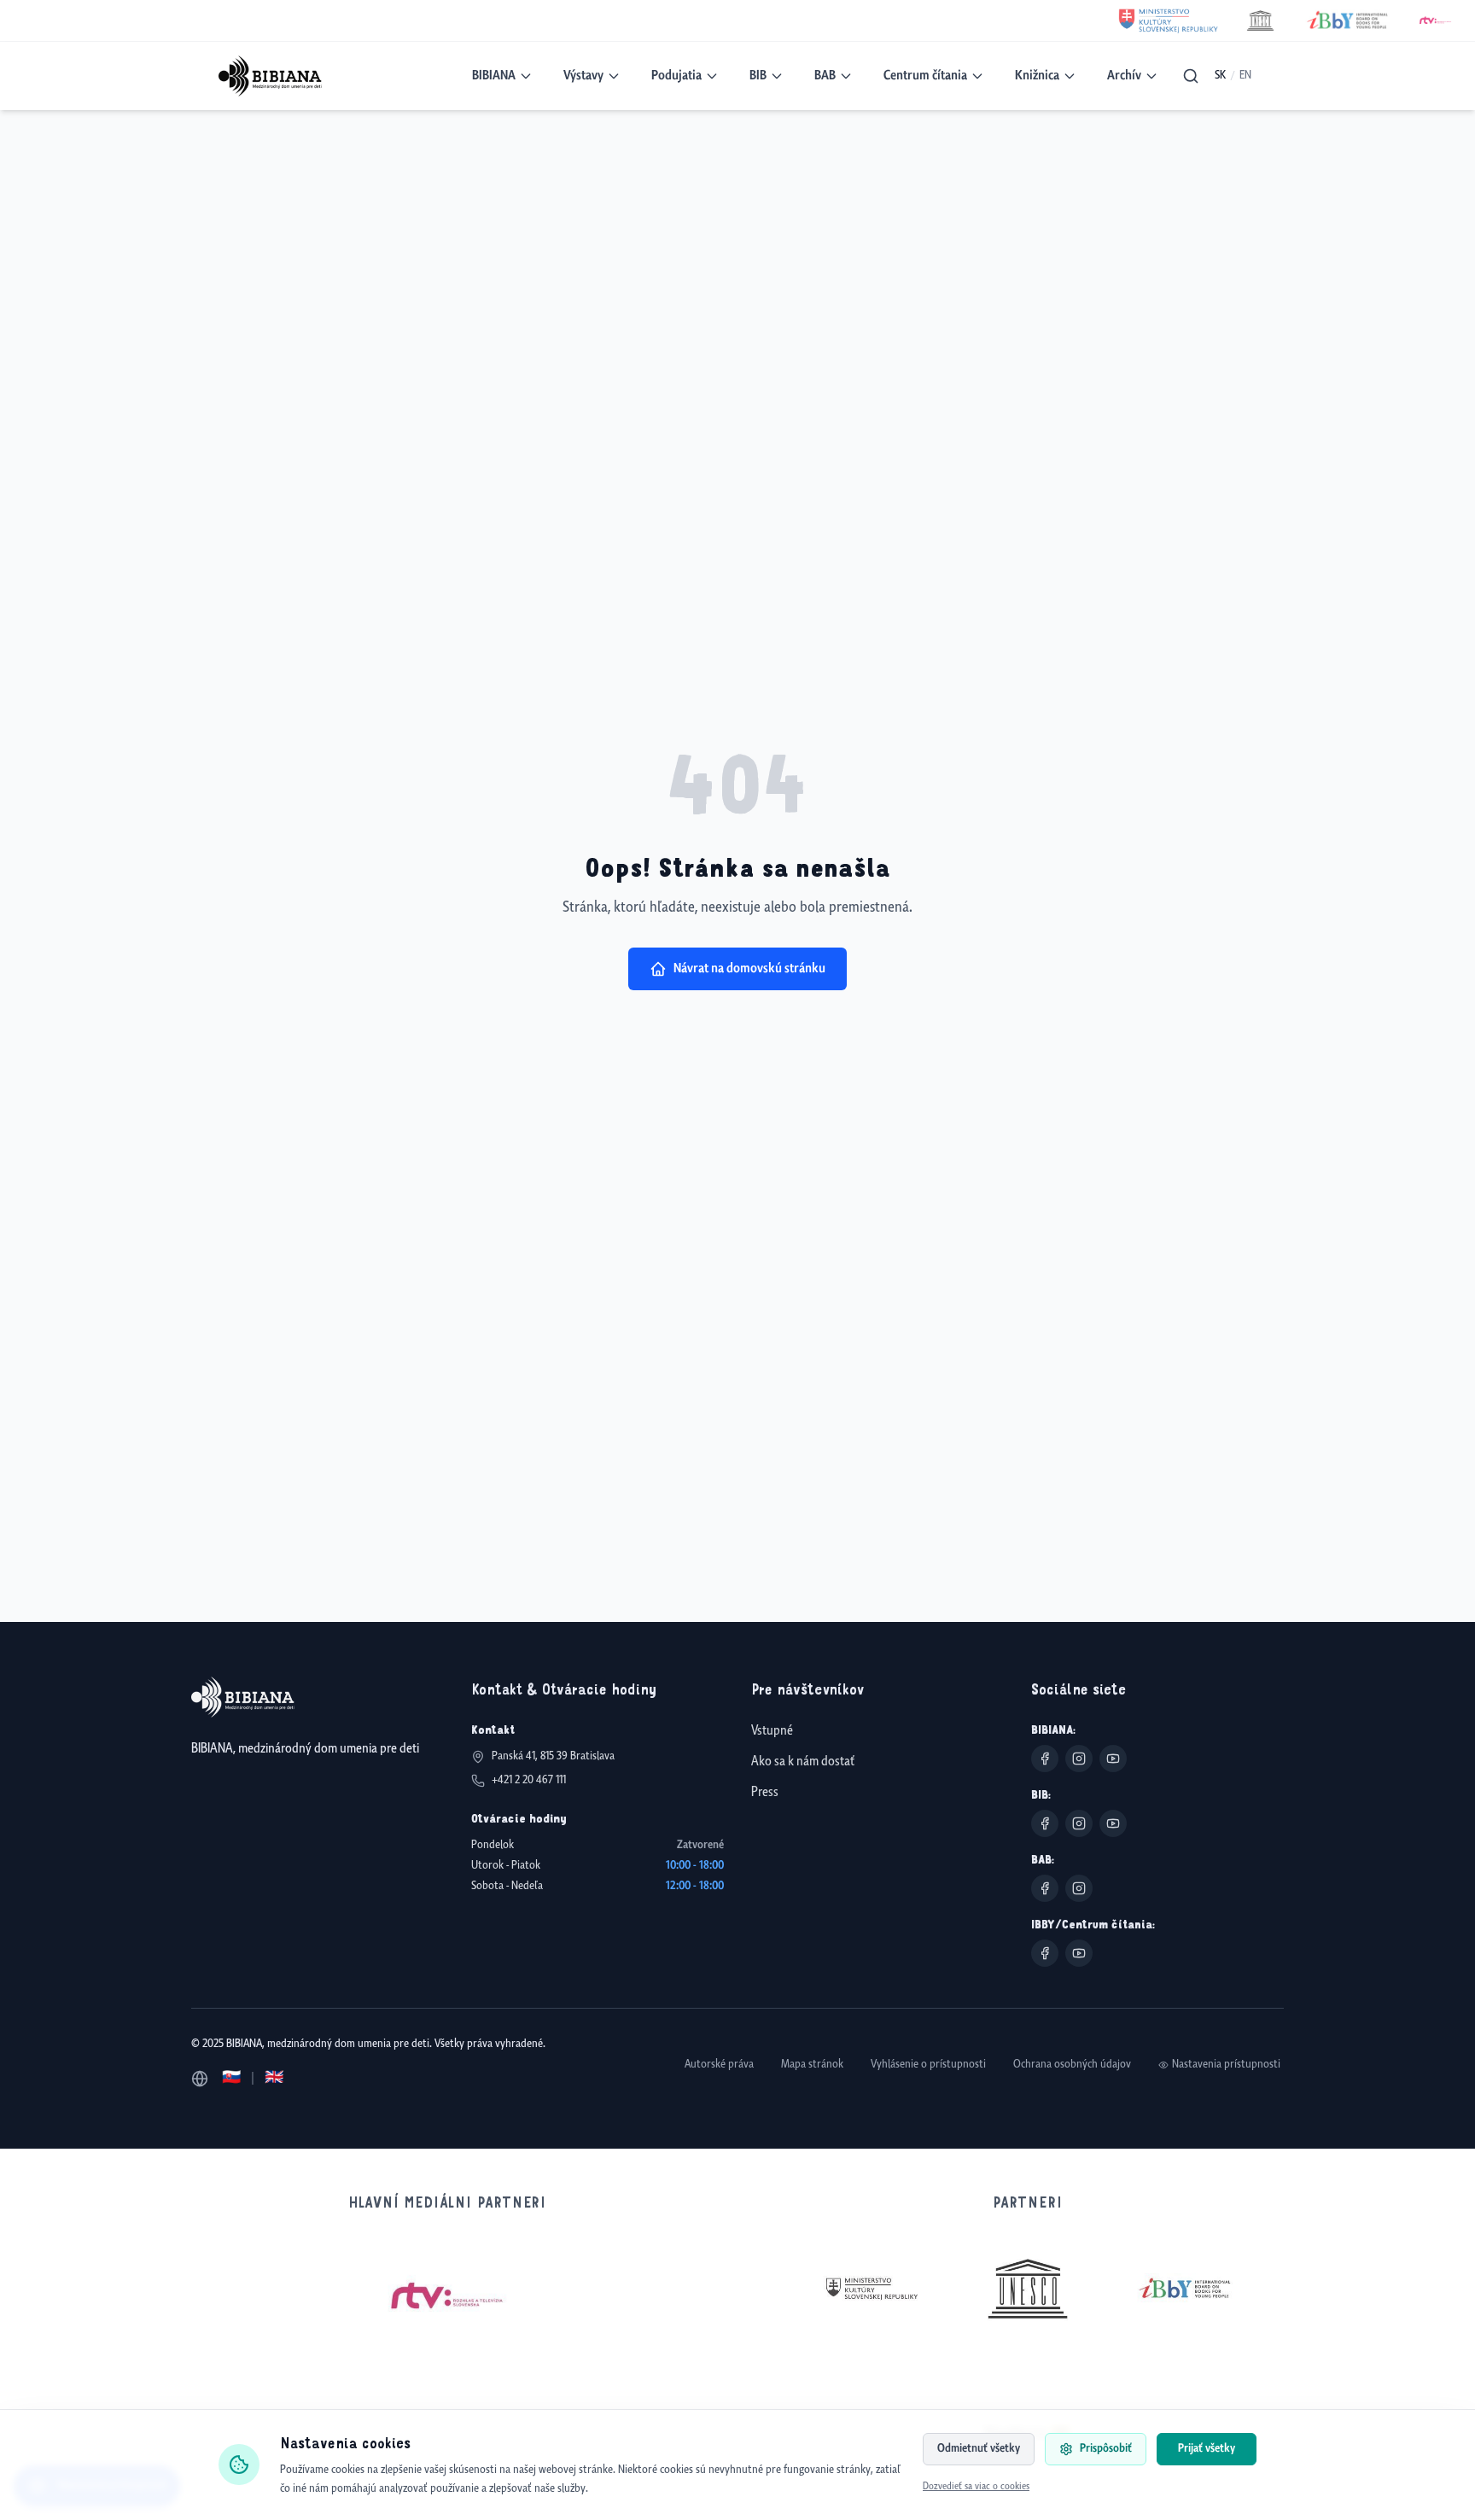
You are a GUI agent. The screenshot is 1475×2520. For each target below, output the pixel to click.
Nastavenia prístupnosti (1226, 2065)
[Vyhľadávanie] (1191, 76)
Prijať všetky (1207, 2449)
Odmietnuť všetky (979, 2449)
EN (1245, 76)
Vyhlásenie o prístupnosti (928, 2065)
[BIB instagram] (1079, 1823)
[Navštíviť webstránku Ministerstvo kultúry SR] (871, 2289)
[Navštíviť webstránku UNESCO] (1028, 2288)
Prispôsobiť (1106, 2449)
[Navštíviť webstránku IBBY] (1185, 2289)
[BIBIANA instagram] (1079, 1759)
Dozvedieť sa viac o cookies (976, 2487)
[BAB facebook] (1045, 1888)
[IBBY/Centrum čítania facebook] (1045, 1953)
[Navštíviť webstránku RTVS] (447, 2296)
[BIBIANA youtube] (1113, 1759)
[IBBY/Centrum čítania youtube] (1079, 1953)
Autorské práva (719, 2065)
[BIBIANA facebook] (1045, 1759)
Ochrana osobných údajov (1072, 2065)
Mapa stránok (812, 2065)
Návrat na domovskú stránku (749, 968)
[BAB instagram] (1079, 1888)
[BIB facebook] (1045, 1823)
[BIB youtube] (1113, 1823)
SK (1220, 76)
